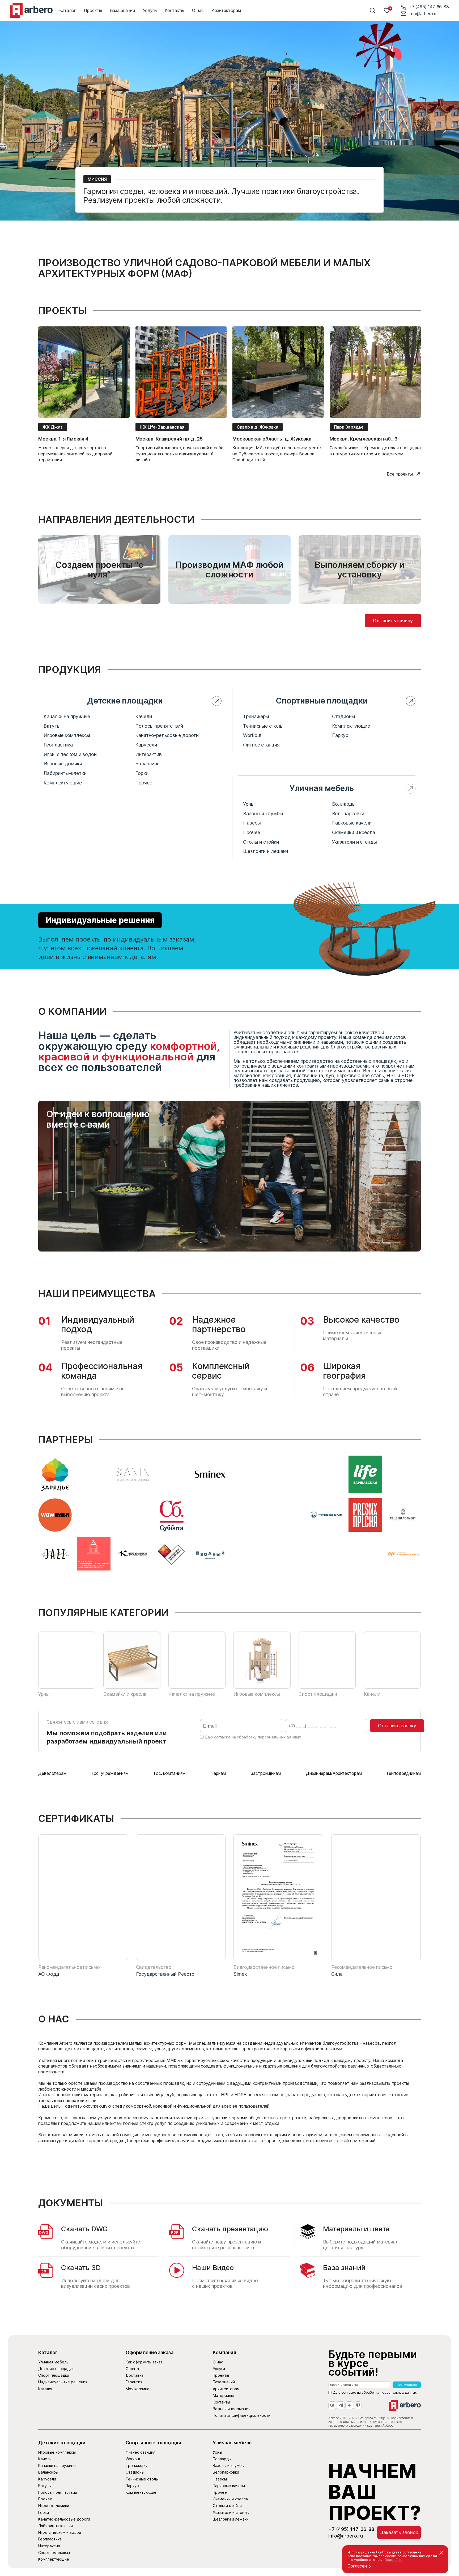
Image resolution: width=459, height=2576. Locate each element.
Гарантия (134, 2382)
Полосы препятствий (159, 726)
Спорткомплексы (54, 2553)
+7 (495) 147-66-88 (429, 7)
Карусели (146, 745)
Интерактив (148, 754)
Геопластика (58, 745)
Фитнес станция (261, 745)
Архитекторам (226, 10)
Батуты (52, 726)
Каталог (68, 10)
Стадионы (344, 717)
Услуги (150, 10)
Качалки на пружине (67, 717)
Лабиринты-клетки (65, 773)
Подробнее (394, 2560)
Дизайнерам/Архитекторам (334, 1773)
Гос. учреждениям (110, 1773)
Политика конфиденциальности (242, 2415)
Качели (143, 717)
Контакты (174, 10)
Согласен (357, 2566)
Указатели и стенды (354, 842)
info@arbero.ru (423, 14)
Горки (142, 773)
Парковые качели (352, 823)
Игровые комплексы (67, 735)
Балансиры (148, 764)
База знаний (122, 10)
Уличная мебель (53, 2362)
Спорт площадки (54, 2375)
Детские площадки (56, 2369)
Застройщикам (266, 1773)
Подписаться (407, 2385)
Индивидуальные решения (100, 920)
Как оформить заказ (144, 2362)
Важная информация (232, 2409)
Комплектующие (63, 783)
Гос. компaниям (170, 1773)
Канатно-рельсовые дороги (167, 735)
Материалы (223, 2395)
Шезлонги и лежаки (265, 851)
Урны (249, 804)
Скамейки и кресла (354, 832)
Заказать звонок (399, 2532)
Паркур (340, 735)
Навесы (252, 823)
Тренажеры (256, 717)
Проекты (93, 10)
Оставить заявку (393, 621)
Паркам (218, 1773)
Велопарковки (348, 814)
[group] (84, 394)
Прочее (144, 783)
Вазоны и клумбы (263, 814)
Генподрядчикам (404, 1773)
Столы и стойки (261, 842)
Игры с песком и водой (70, 754)
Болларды (344, 804)
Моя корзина (137, 2389)
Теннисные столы (263, 726)
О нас (198, 10)
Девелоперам (52, 1773)
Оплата (132, 2369)
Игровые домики (63, 764)
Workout (252, 735)
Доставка (135, 2375)
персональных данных (279, 1737)
